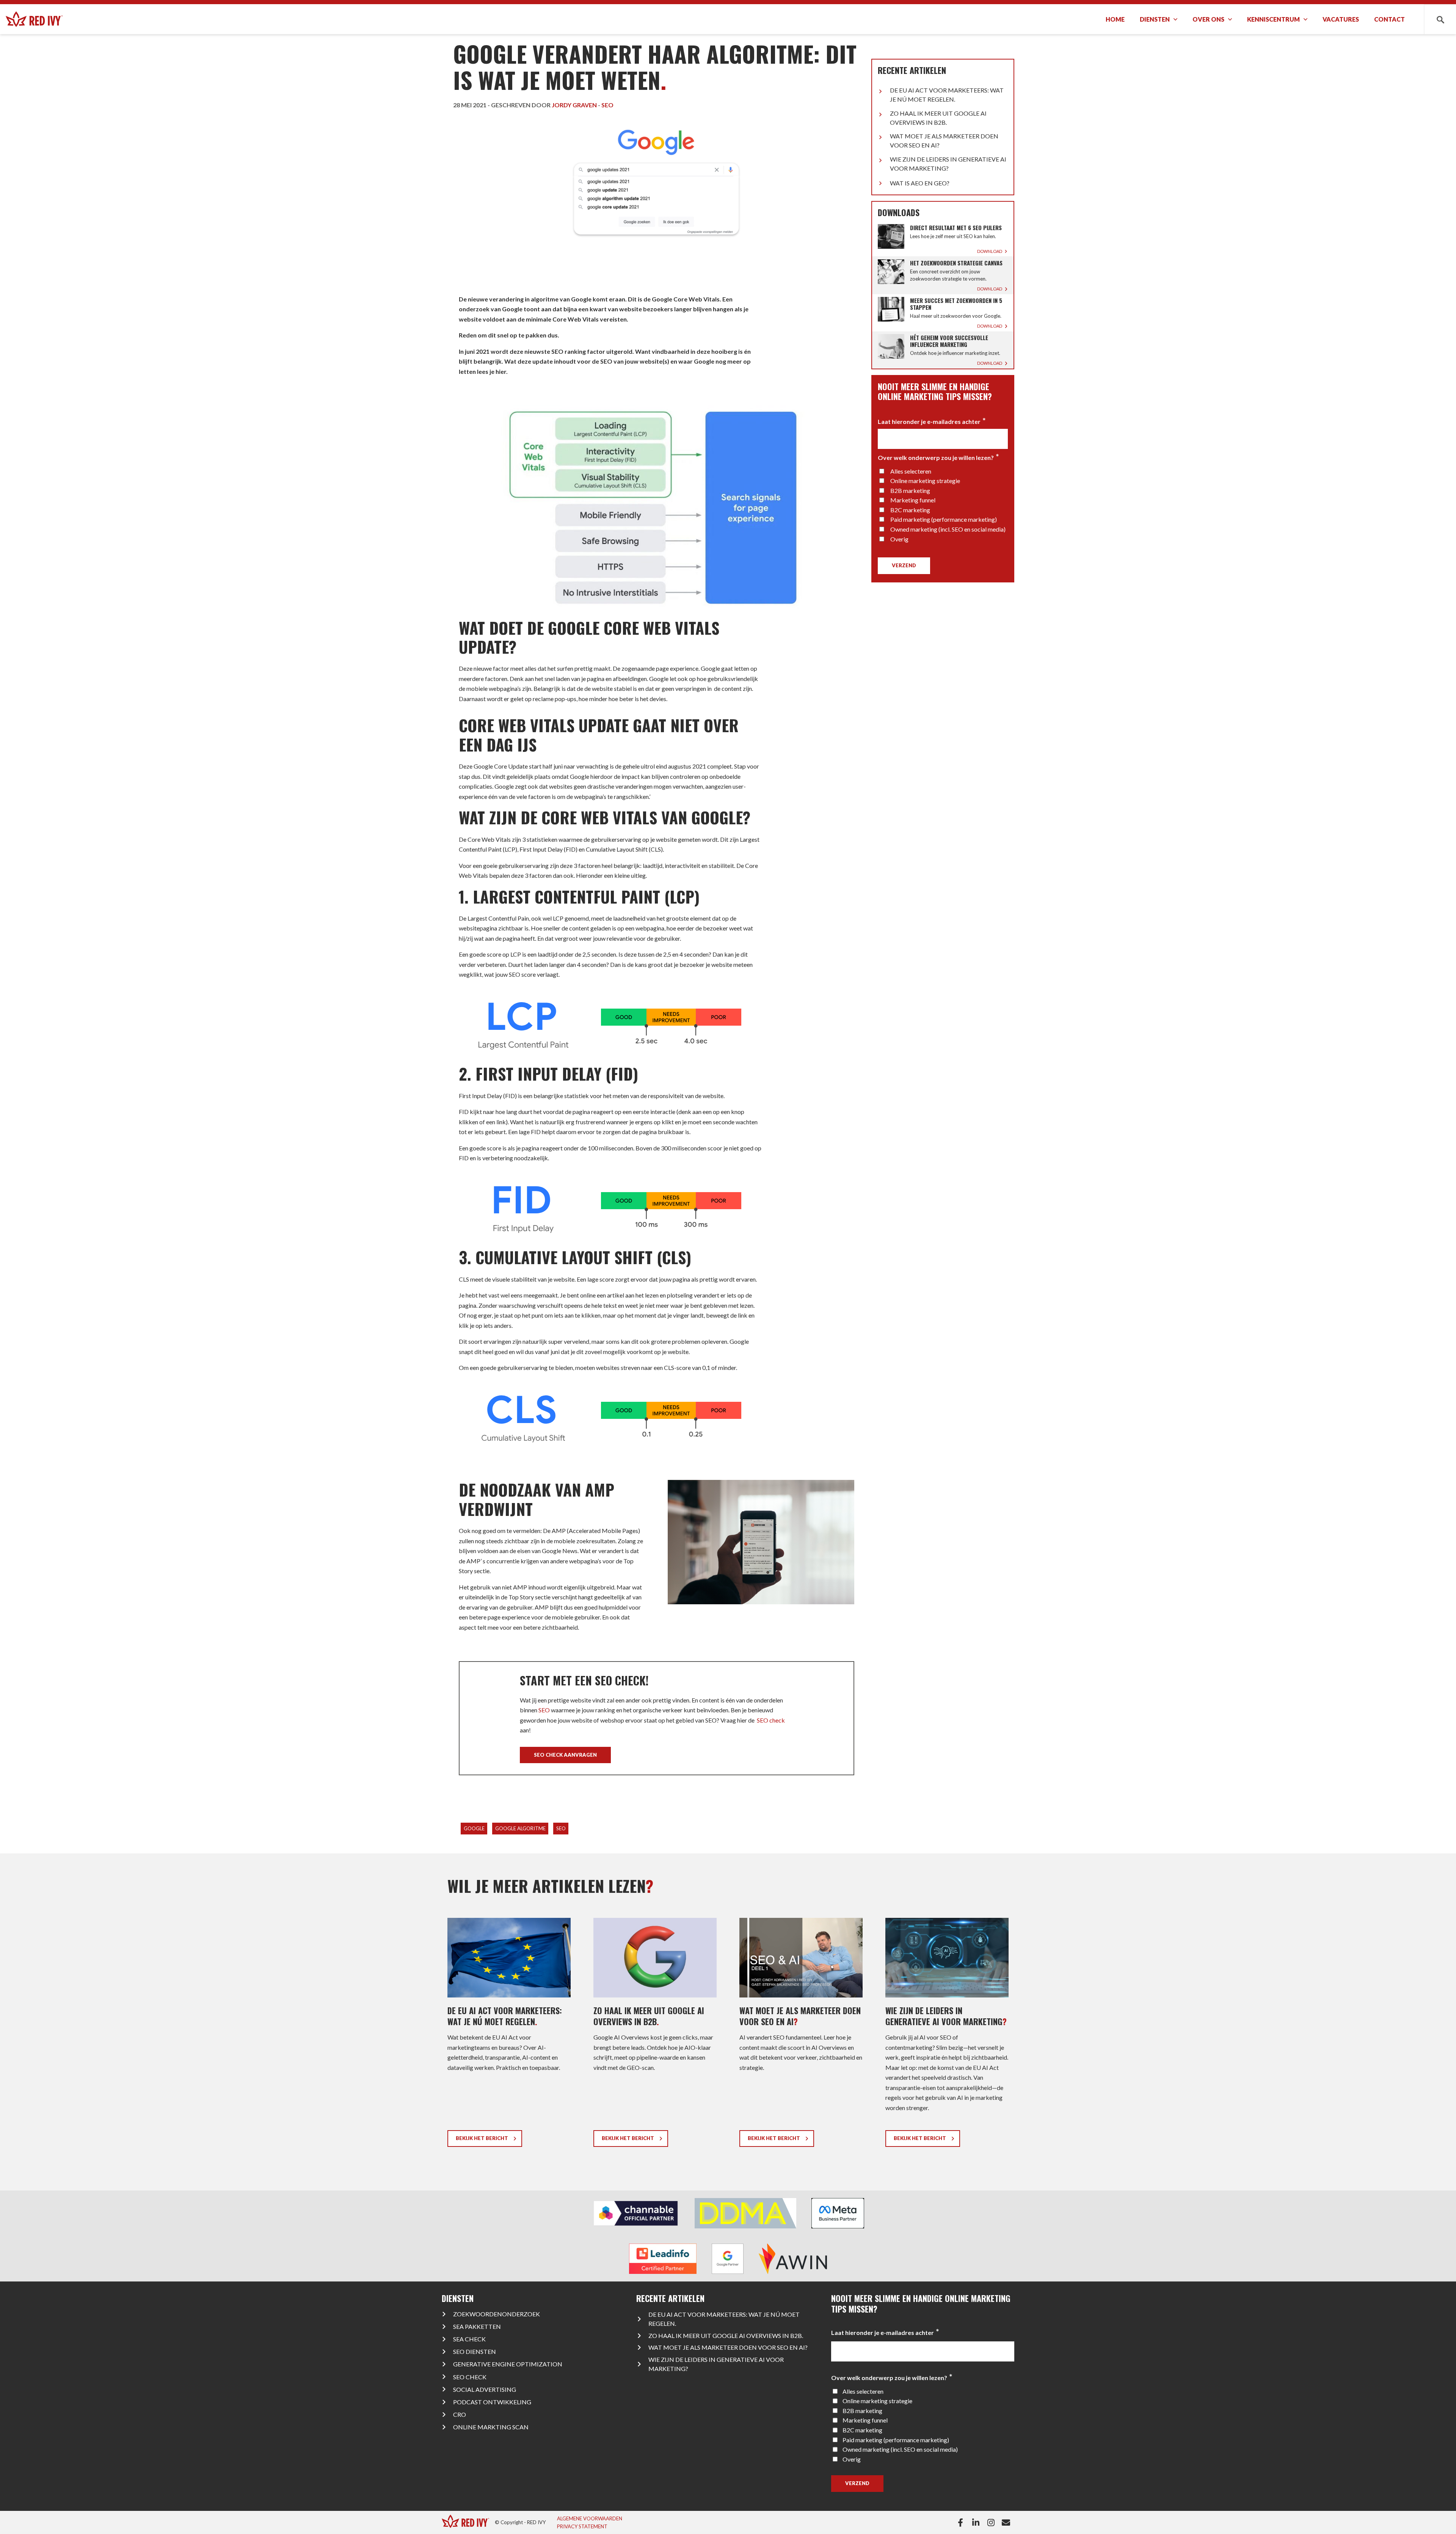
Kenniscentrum (1273, 19)
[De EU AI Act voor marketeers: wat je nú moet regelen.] (509, 2035)
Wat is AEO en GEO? (920, 183)
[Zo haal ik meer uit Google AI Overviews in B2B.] (655, 2035)
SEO (544, 1710)
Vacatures (1341, 19)
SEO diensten (475, 2351)
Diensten (1155, 19)
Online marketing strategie (925, 481)
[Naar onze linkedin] (977, 2523)
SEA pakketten (477, 2326)
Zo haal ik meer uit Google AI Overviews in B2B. (938, 118)
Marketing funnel (913, 500)
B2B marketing (910, 490)
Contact (1389, 19)
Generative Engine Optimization (508, 2364)
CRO (460, 2414)
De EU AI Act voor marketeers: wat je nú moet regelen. (947, 95)
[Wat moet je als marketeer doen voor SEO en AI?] (801, 2035)
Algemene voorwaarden (590, 2518)
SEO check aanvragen (565, 1755)
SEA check (469, 2339)
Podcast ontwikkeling (492, 2402)
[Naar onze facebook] (962, 2523)
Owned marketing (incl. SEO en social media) (948, 529)
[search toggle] (1440, 19)
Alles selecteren (911, 471)
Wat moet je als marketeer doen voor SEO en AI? (944, 140)
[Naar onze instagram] (992, 2523)
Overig (899, 539)
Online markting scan (491, 2427)
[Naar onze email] (1008, 2523)
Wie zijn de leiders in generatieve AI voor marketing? (948, 164)
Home (1115, 19)
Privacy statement (582, 2526)
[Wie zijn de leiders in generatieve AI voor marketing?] (947, 2035)
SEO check (770, 1720)
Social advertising (485, 2389)
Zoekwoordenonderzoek (497, 2314)
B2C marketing (910, 510)
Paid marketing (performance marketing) (944, 519)
